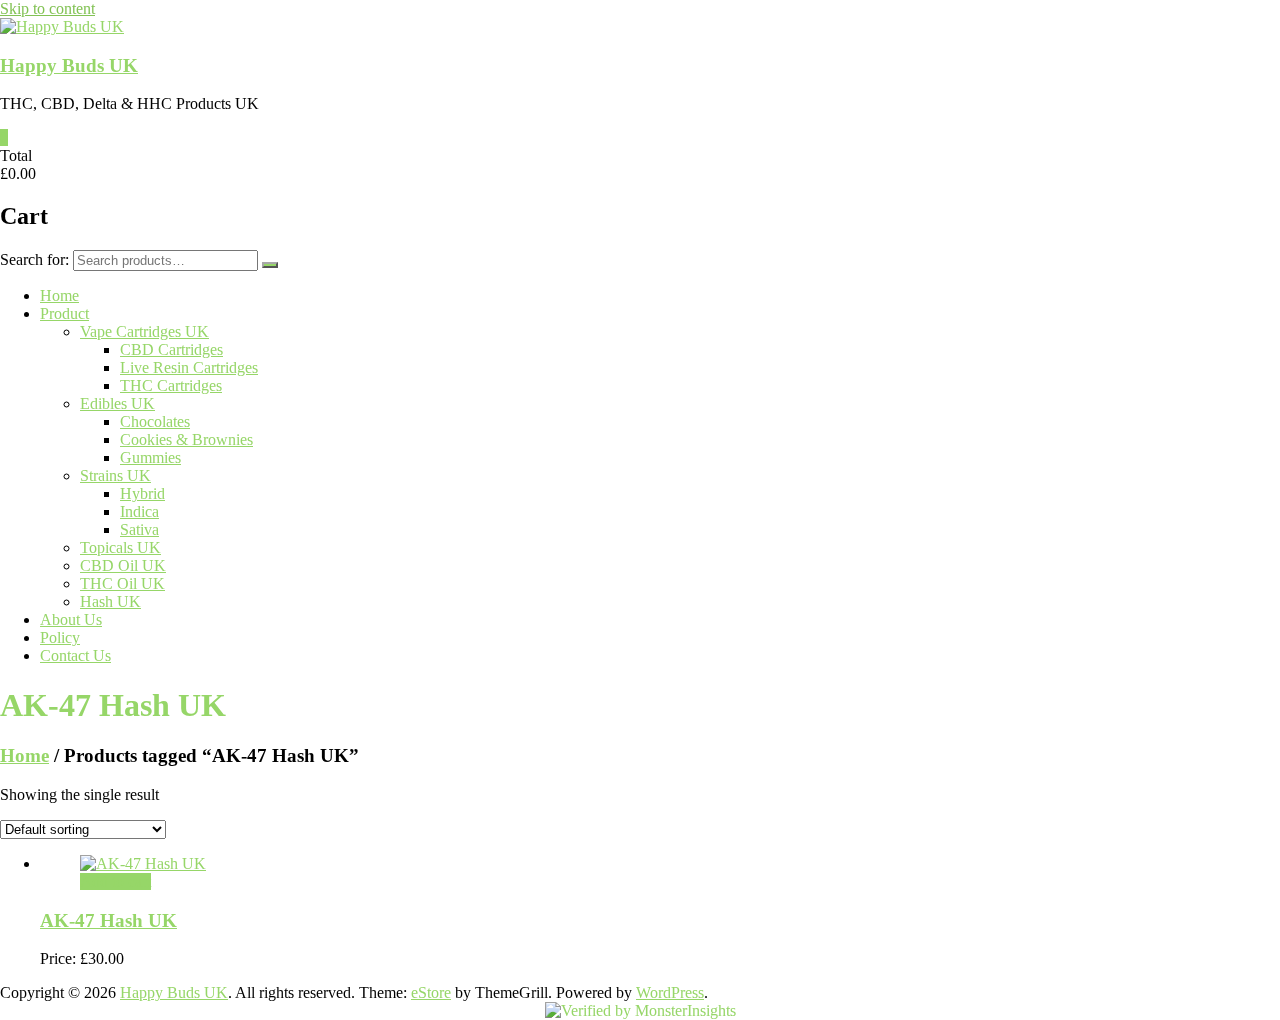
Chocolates (155, 421)
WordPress (670, 992)
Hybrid (142, 493)
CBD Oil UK (123, 565)
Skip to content (47, 8)
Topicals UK (120, 547)
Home (59, 295)
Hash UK (110, 601)
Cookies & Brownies (186, 439)
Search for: (34, 259)
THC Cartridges (171, 385)
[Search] (270, 265)
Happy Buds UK (69, 65)
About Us (71, 619)
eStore (431, 992)
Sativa (139, 529)
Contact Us (75, 655)
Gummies (150, 457)
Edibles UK (117, 403)
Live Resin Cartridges (189, 367)
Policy (60, 637)
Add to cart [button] (115, 881)
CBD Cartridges (171, 349)
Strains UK (115, 475)
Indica (139, 511)
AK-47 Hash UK (108, 920)
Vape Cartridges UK (144, 331)
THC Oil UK (122, 583)
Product (64, 313)
